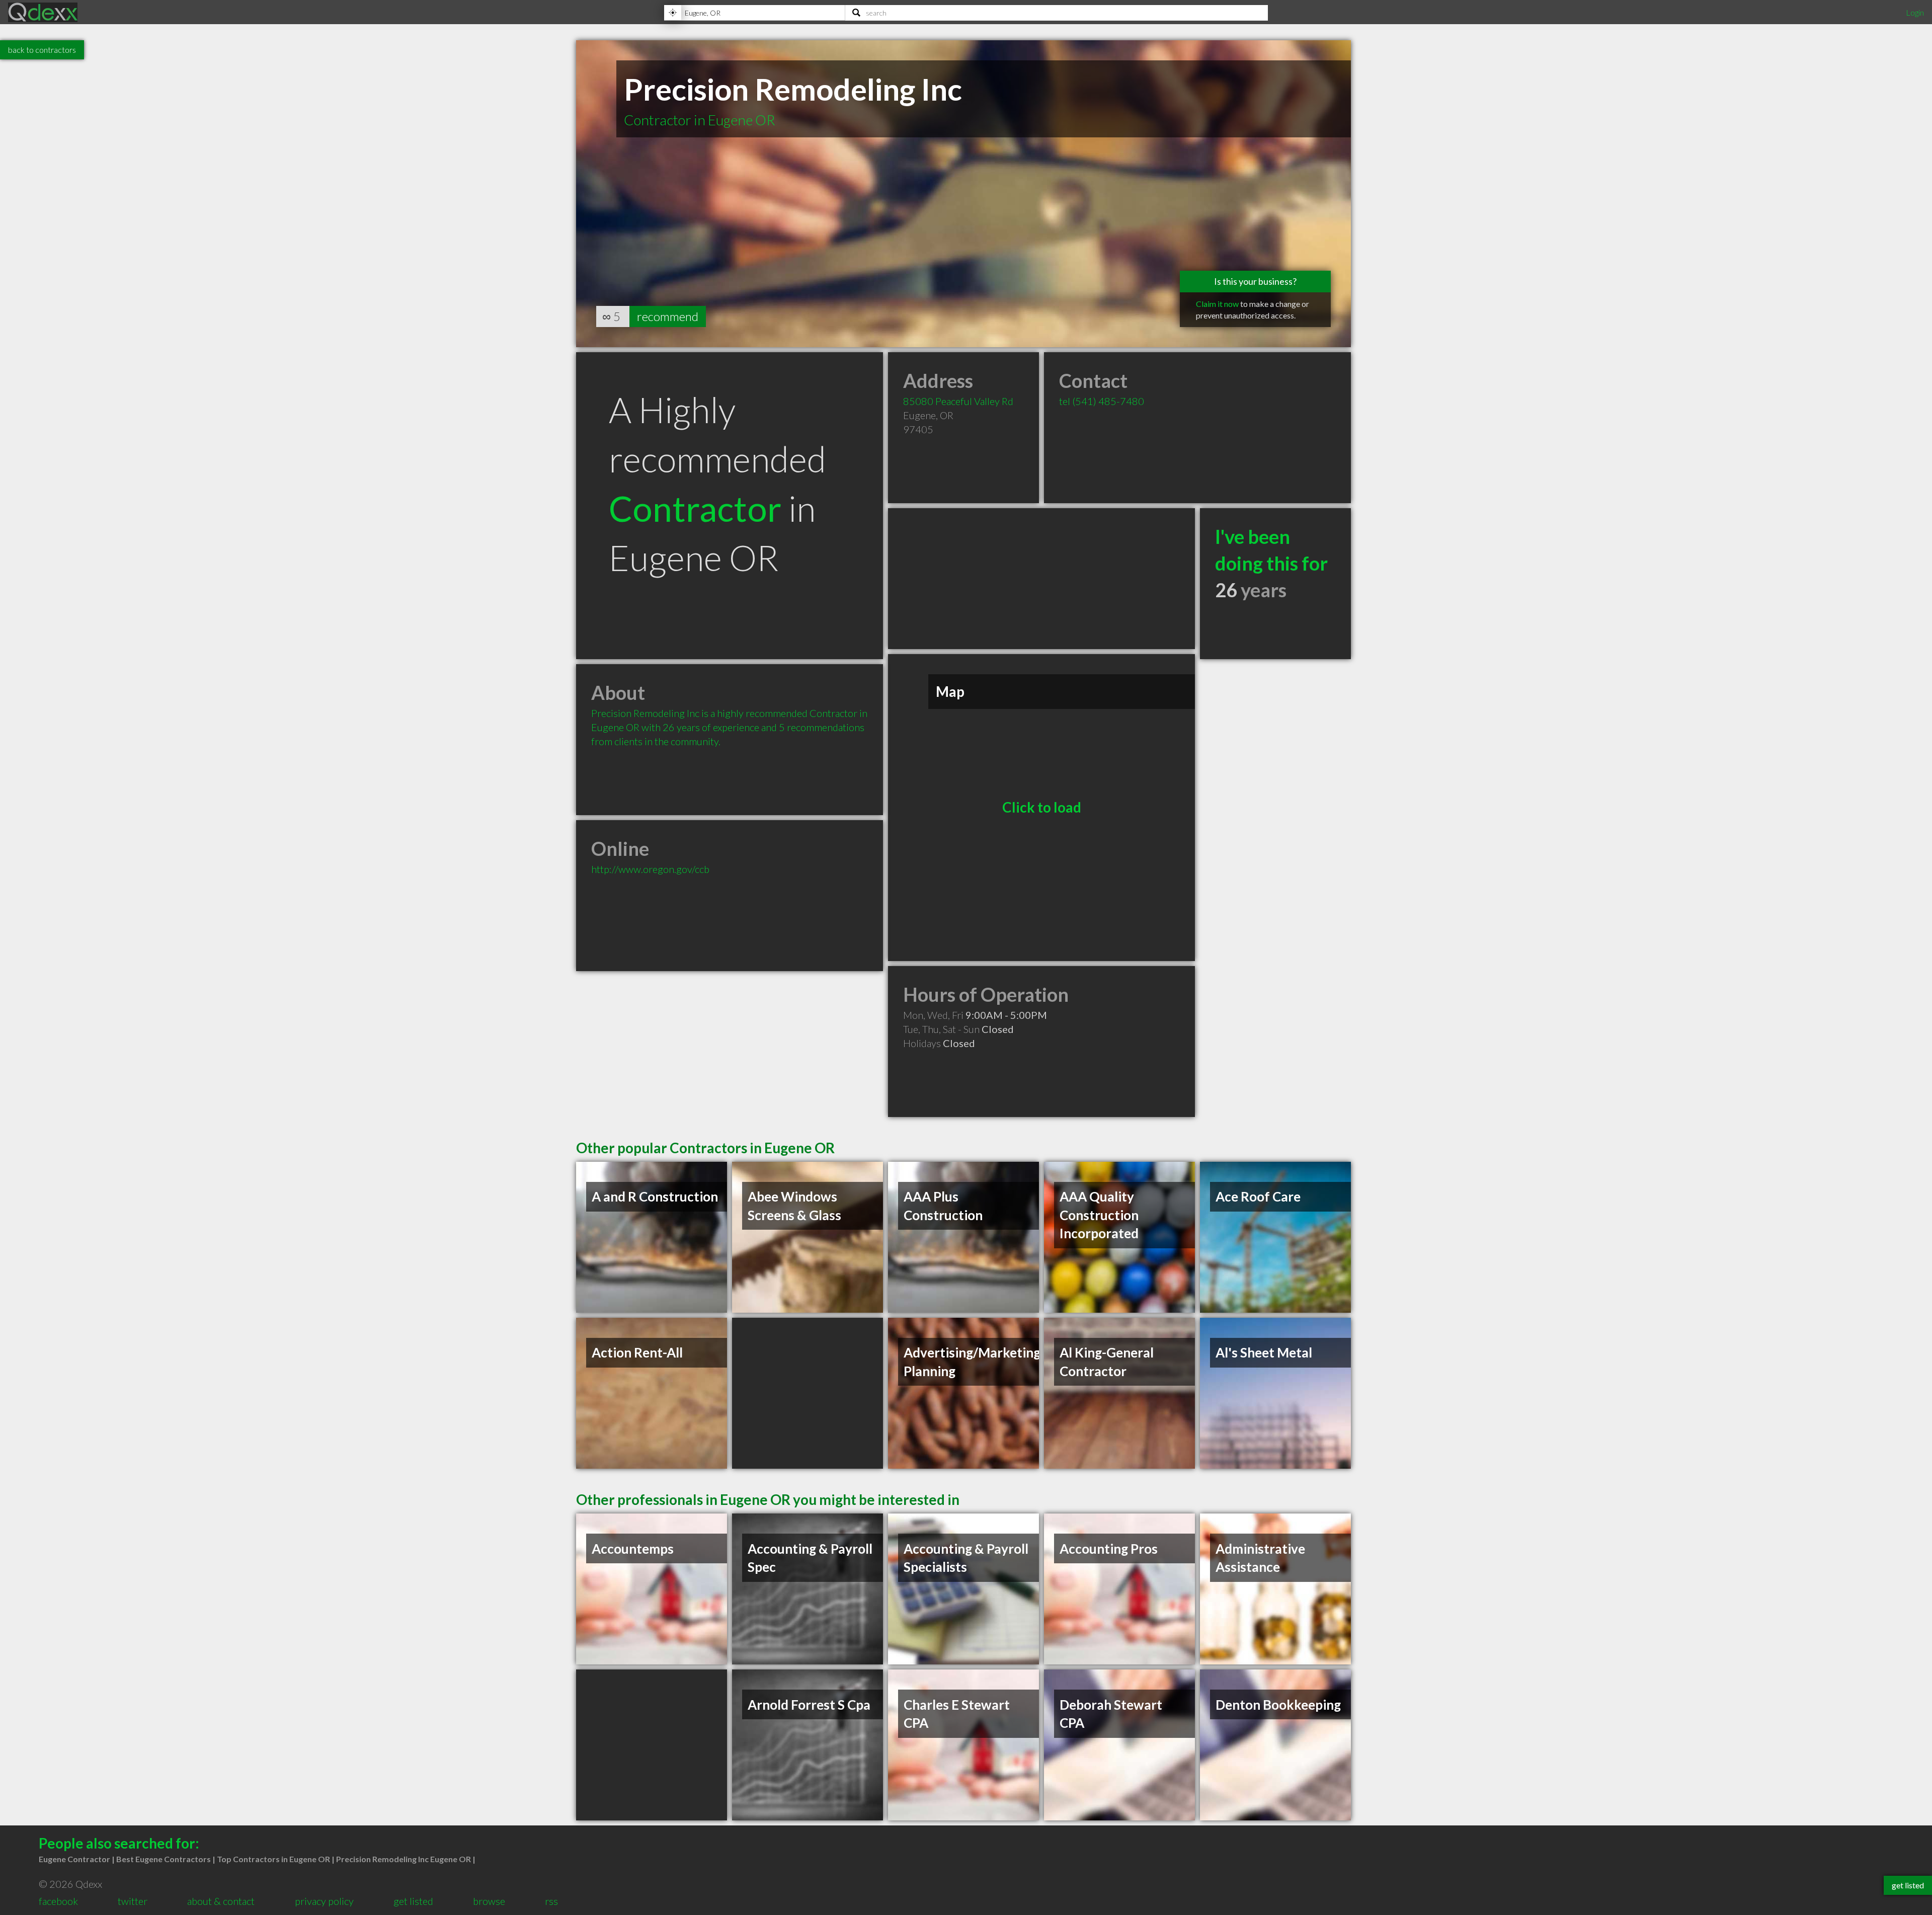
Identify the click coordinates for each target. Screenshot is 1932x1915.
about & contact (221, 1901)
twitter (133, 1901)
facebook (58, 1901)
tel (1102, 401)
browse (489, 1901)
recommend (668, 316)
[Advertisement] (1041, 579)
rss (551, 1901)
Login (1915, 12)
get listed (413, 1901)
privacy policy (324, 1901)
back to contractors (42, 50)
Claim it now (1217, 304)
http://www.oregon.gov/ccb (650, 869)
